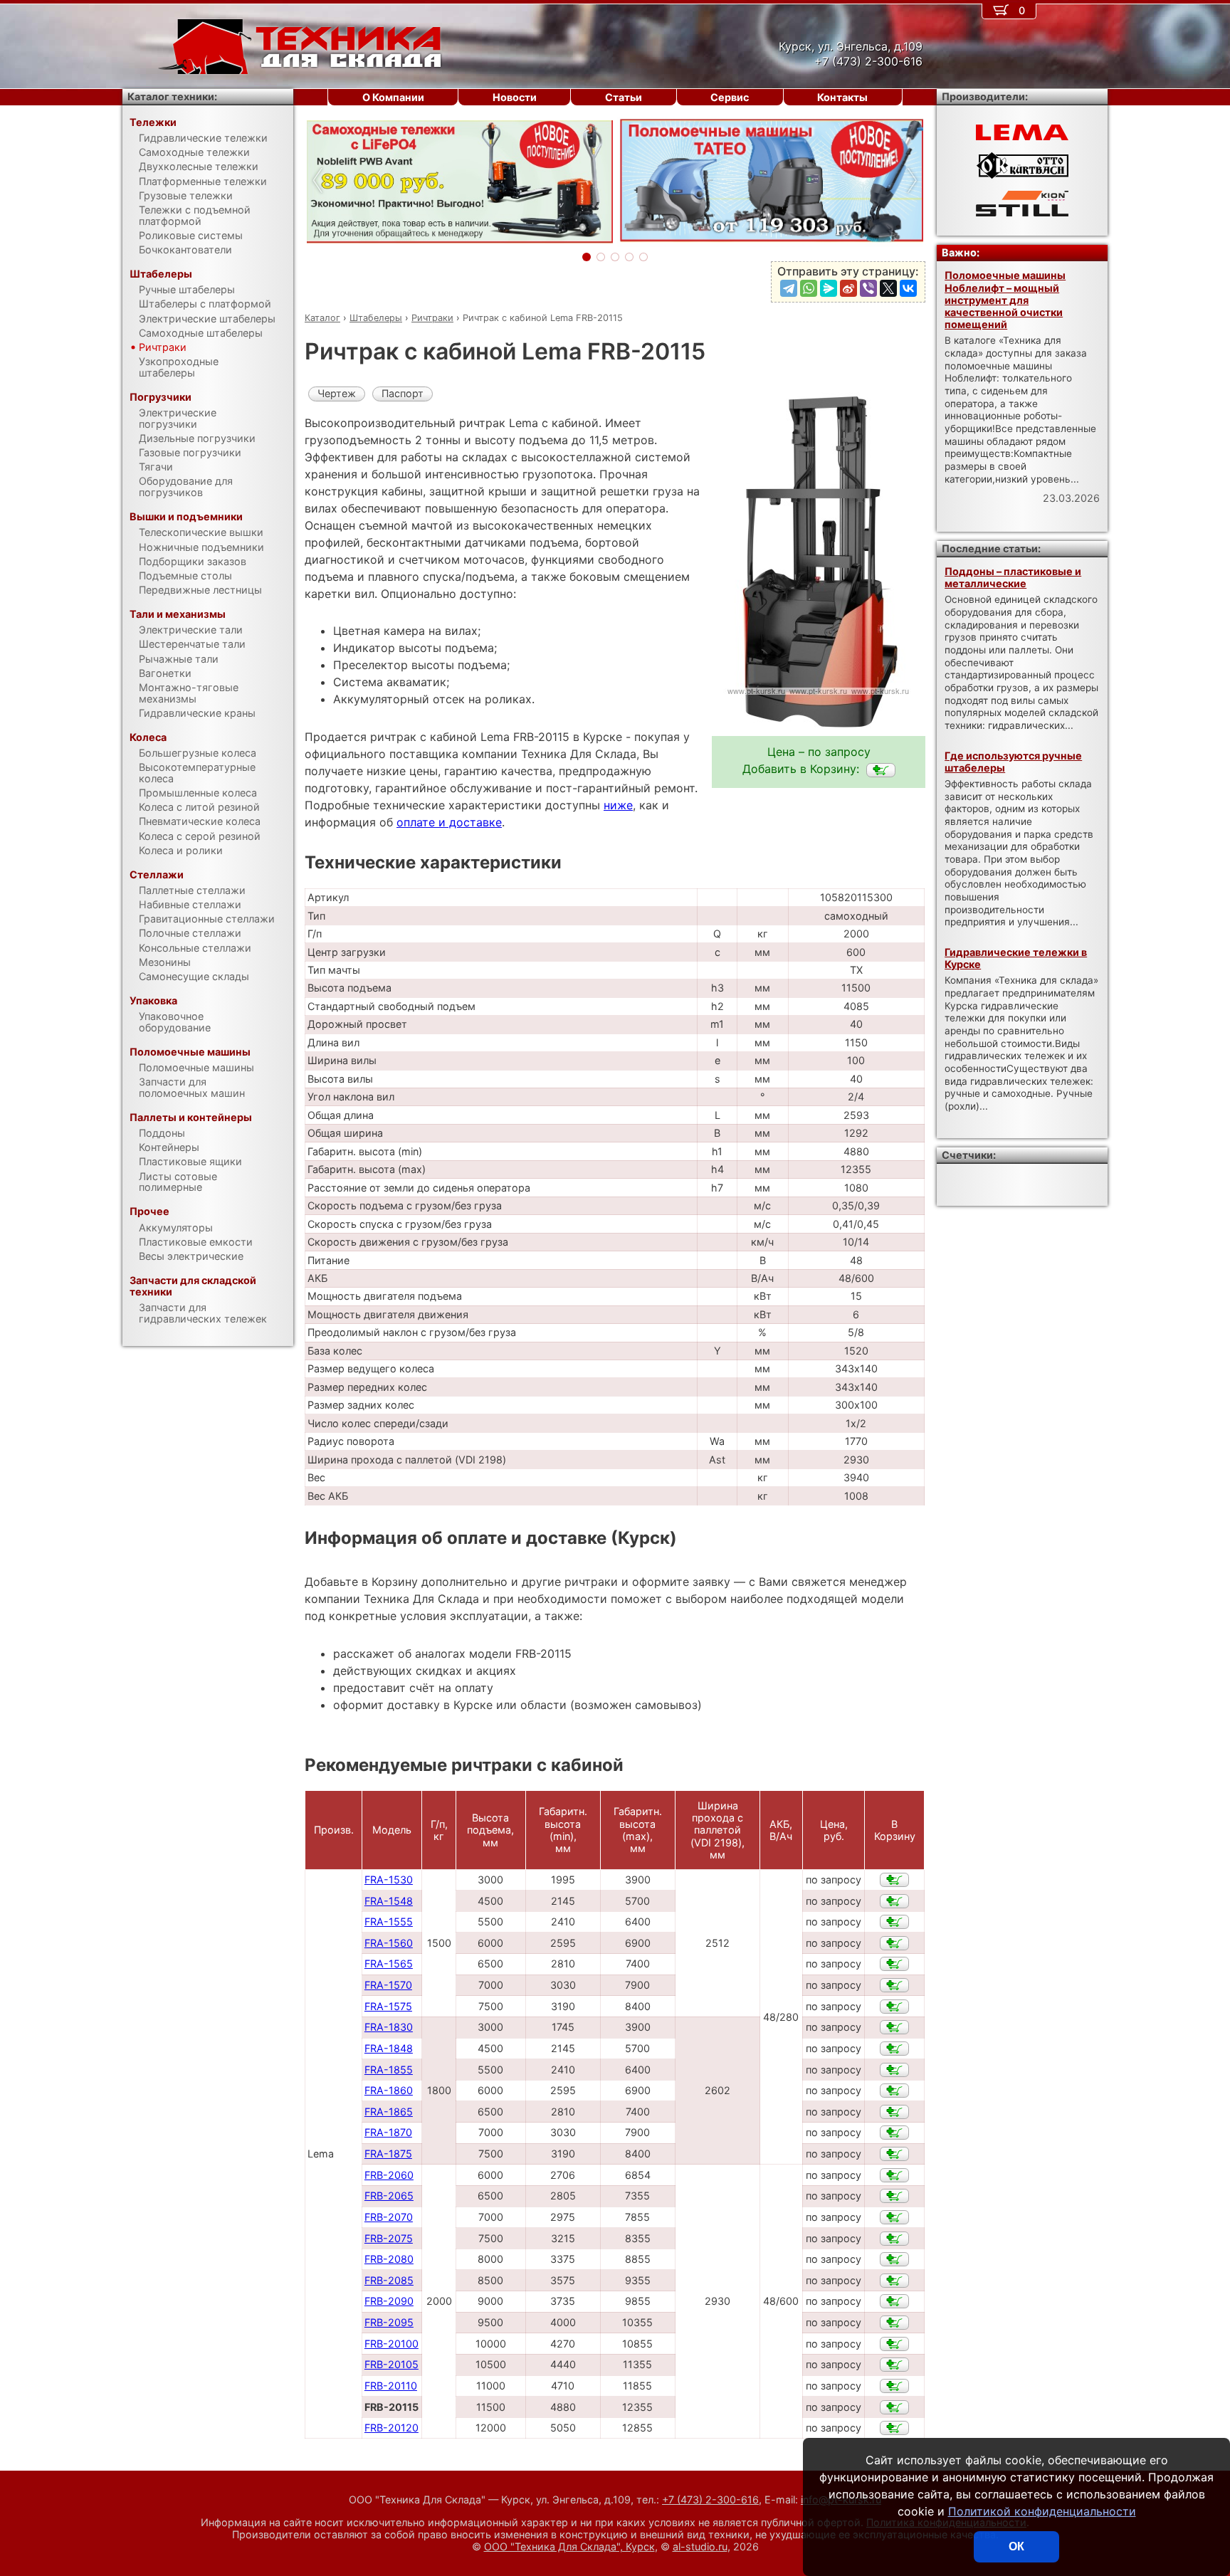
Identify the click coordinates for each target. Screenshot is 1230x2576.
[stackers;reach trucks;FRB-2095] (894, 2323)
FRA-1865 (389, 2112)
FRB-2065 (389, 2196)
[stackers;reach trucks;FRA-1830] (894, 2027)
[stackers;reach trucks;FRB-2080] (894, 2259)
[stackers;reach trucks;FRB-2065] (894, 2196)
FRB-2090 (389, 2301)
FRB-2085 (389, 2280)
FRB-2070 (389, 2217)
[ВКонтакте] (908, 288)
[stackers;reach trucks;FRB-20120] (894, 2428)
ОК (1016, 2546)
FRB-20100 (391, 2344)
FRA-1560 (389, 1943)
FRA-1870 (388, 2132)
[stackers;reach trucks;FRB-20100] (894, 2344)
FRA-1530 (389, 1880)
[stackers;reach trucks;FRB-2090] (894, 2301)
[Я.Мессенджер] (829, 288)
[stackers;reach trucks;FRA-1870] (894, 2133)
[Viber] (868, 288)
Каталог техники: (172, 96)
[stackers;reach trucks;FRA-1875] (894, 2154)
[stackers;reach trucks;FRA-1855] (894, 2070)
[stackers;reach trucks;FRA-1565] (894, 1964)
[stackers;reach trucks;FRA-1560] (894, 1943)
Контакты (842, 97)
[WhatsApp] (809, 288)
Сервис (730, 97)
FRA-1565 (389, 1963)
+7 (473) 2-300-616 (710, 2499)
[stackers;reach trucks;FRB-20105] (894, 2365)
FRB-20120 (391, 2428)
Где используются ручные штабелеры (1013, 762)
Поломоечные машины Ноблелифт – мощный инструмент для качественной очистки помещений (1005, 300)
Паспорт (403, 393)
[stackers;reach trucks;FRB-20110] (894, 2386)
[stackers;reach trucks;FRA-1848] (894, 2049)
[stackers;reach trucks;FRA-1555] (894, 1922)
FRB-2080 (389, 2259)
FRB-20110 (391, 2386)
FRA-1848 (389, 2048)
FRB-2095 (389, 2322)
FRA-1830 (389, 2027)
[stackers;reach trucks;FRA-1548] (894, 1901)
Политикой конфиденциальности (1042, 2511)
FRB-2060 (389, 2175)
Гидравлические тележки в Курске (1016, 958)
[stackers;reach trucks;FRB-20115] (881, 770)
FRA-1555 (389, 1922)
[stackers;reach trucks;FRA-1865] (894, 2112)
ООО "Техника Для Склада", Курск (569, 2546)
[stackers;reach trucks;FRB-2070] (894, 2217)
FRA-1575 (388, 2006)
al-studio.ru (700, 2546)
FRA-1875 (388, 2154)
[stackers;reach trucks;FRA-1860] (894, 2091)
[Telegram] (789, 288)
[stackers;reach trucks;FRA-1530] (894, 1880)
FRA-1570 (388, 1985)
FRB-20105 (391, 2364)
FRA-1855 (389, 2070)
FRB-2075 (389, 2238)
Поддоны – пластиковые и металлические (1013, 577)
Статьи (624, 97)
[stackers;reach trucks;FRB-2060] (894, 2175)
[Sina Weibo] (848, 288)
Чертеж (337, 393)
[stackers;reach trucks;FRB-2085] (894, 2281)
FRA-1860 (389, 2090)
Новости (515, 97)
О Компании (393, 97)
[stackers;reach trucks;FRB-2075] (894, 2239)
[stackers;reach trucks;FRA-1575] (894, 2007)
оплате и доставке (449, 822)
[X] (888, 288)
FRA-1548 (389, 1901)
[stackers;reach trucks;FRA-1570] (894, 1985)
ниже (618, 805)
